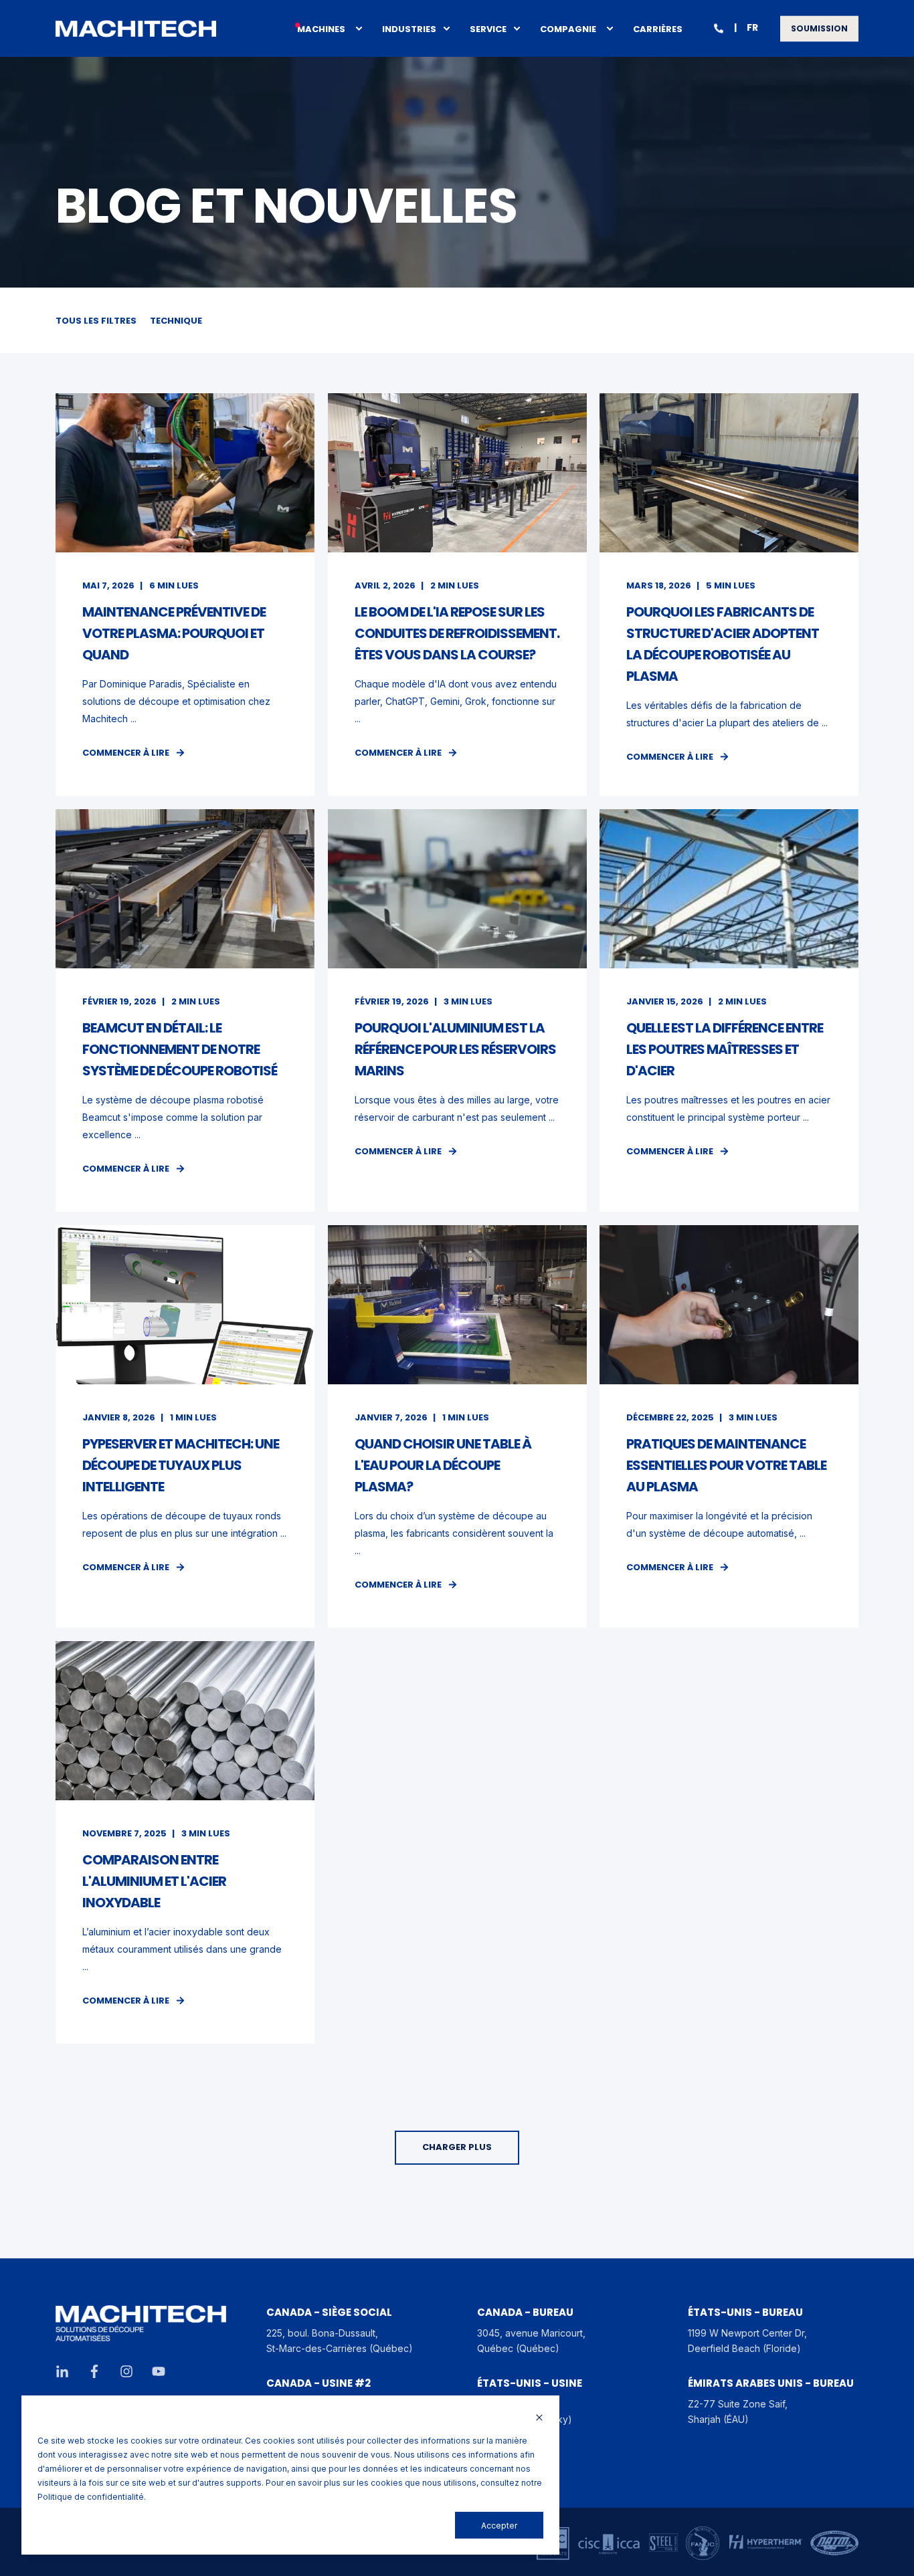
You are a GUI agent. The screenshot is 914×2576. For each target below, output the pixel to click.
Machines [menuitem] (321, 28)
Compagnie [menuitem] (568, 28)
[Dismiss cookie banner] (539, 2419)
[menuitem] (359, 29)
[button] (457, 2148)
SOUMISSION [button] (819, 28)
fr (752, 27)
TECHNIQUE (176, 321)
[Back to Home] (136, 29)
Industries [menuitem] (409, 28)
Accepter (499, 2526)
